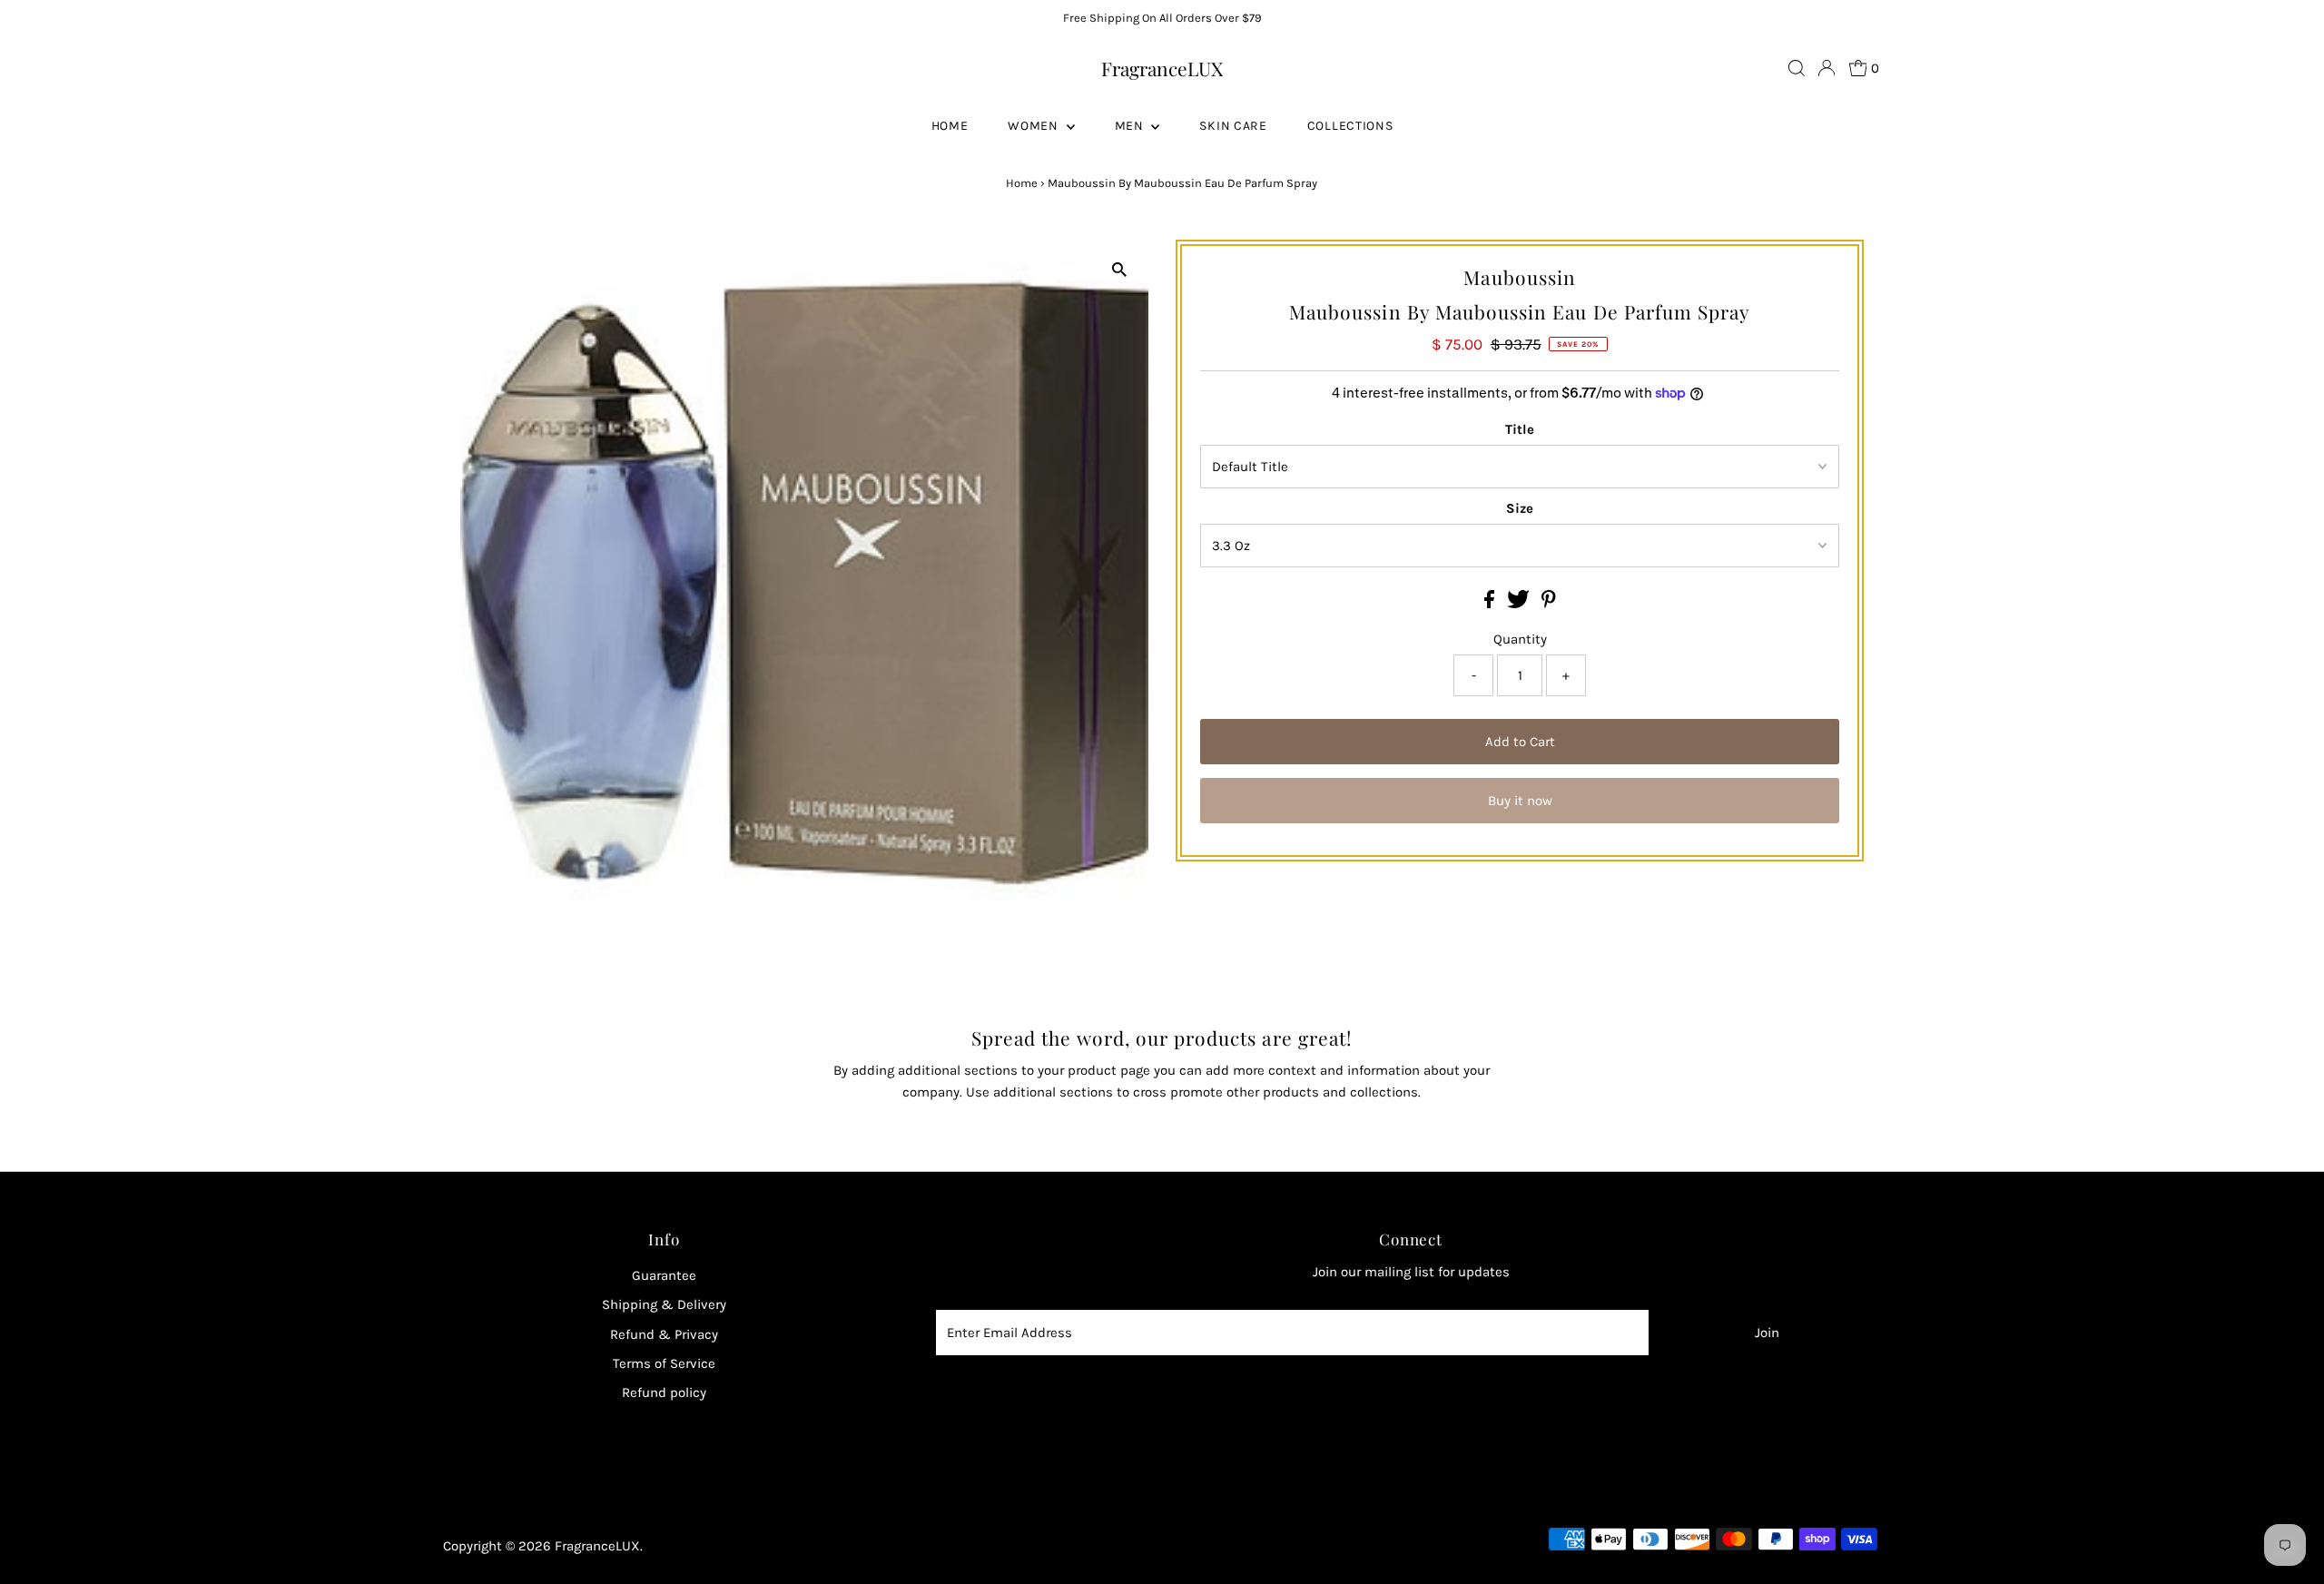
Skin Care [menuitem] (1233, 126)
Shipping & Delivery (664, 1304)
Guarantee (664, 1275)
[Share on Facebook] (1491, 604)
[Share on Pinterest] (1549, 604)
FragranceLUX (1162, 68)
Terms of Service (664, 1363)
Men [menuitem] (1131, 126)
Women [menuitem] (1034, 126)
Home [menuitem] (950, 126)
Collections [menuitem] (1350, 126)
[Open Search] (1797, 68)
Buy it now (1520, 801)
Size (1520, 508)
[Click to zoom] (1119, 269)
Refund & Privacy (664, 1334)
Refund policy (664, 1392)
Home (1022, 183)
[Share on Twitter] (1520, 604)
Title (1520, 429)
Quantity (1520, 639)
